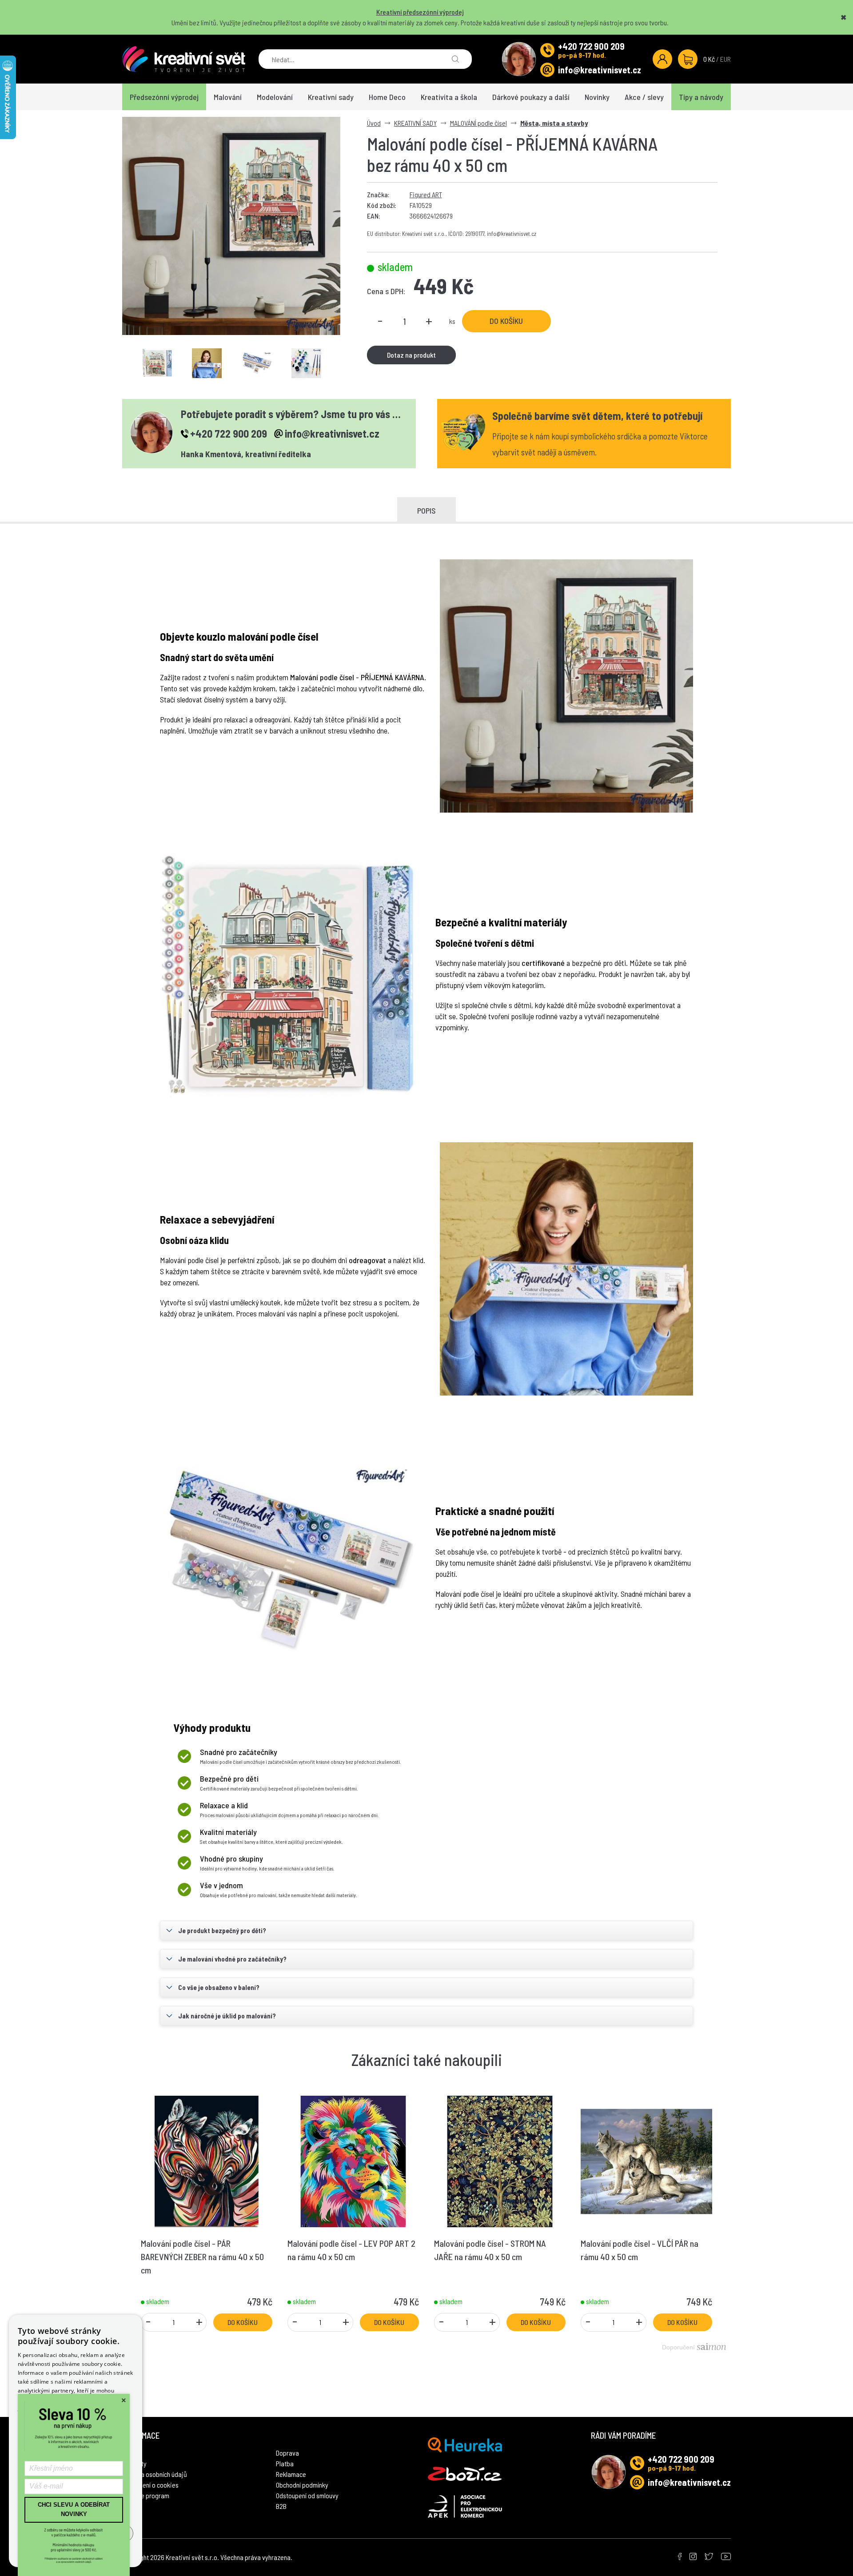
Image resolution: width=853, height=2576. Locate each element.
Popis (426, 510)
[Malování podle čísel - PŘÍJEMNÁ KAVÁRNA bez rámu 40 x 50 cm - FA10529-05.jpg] (257, 363)
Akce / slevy (644, 97)
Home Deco (387, 97)
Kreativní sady (331, 97)
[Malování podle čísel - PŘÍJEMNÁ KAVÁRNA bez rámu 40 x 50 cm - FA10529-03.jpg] (207, 363)
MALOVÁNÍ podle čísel (478, 123)
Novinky (597, 97)
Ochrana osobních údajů (155, 2474)
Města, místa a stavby (554, 123)
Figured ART (426, 194)
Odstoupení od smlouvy (307, 2495)
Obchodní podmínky (302, 2485)
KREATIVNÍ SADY (415, 123)
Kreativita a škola (449, 97)
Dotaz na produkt (411, 355)
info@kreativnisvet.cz (600, 70)
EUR (725, 59)
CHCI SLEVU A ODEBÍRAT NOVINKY (74, 2509)
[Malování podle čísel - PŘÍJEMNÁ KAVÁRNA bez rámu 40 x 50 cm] (231, 226)
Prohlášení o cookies (150, 2485)
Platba (285, 2463)
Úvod (374, 123)
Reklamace (291, 2474)
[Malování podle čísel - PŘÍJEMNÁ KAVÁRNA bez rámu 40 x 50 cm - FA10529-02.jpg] (157, 363)
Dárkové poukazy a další (531, 97)
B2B (281, 2506)
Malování (228, 97)
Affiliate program (146, 2495)
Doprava (287, 2453)
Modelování (275, 97)
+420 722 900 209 (591, 46)
